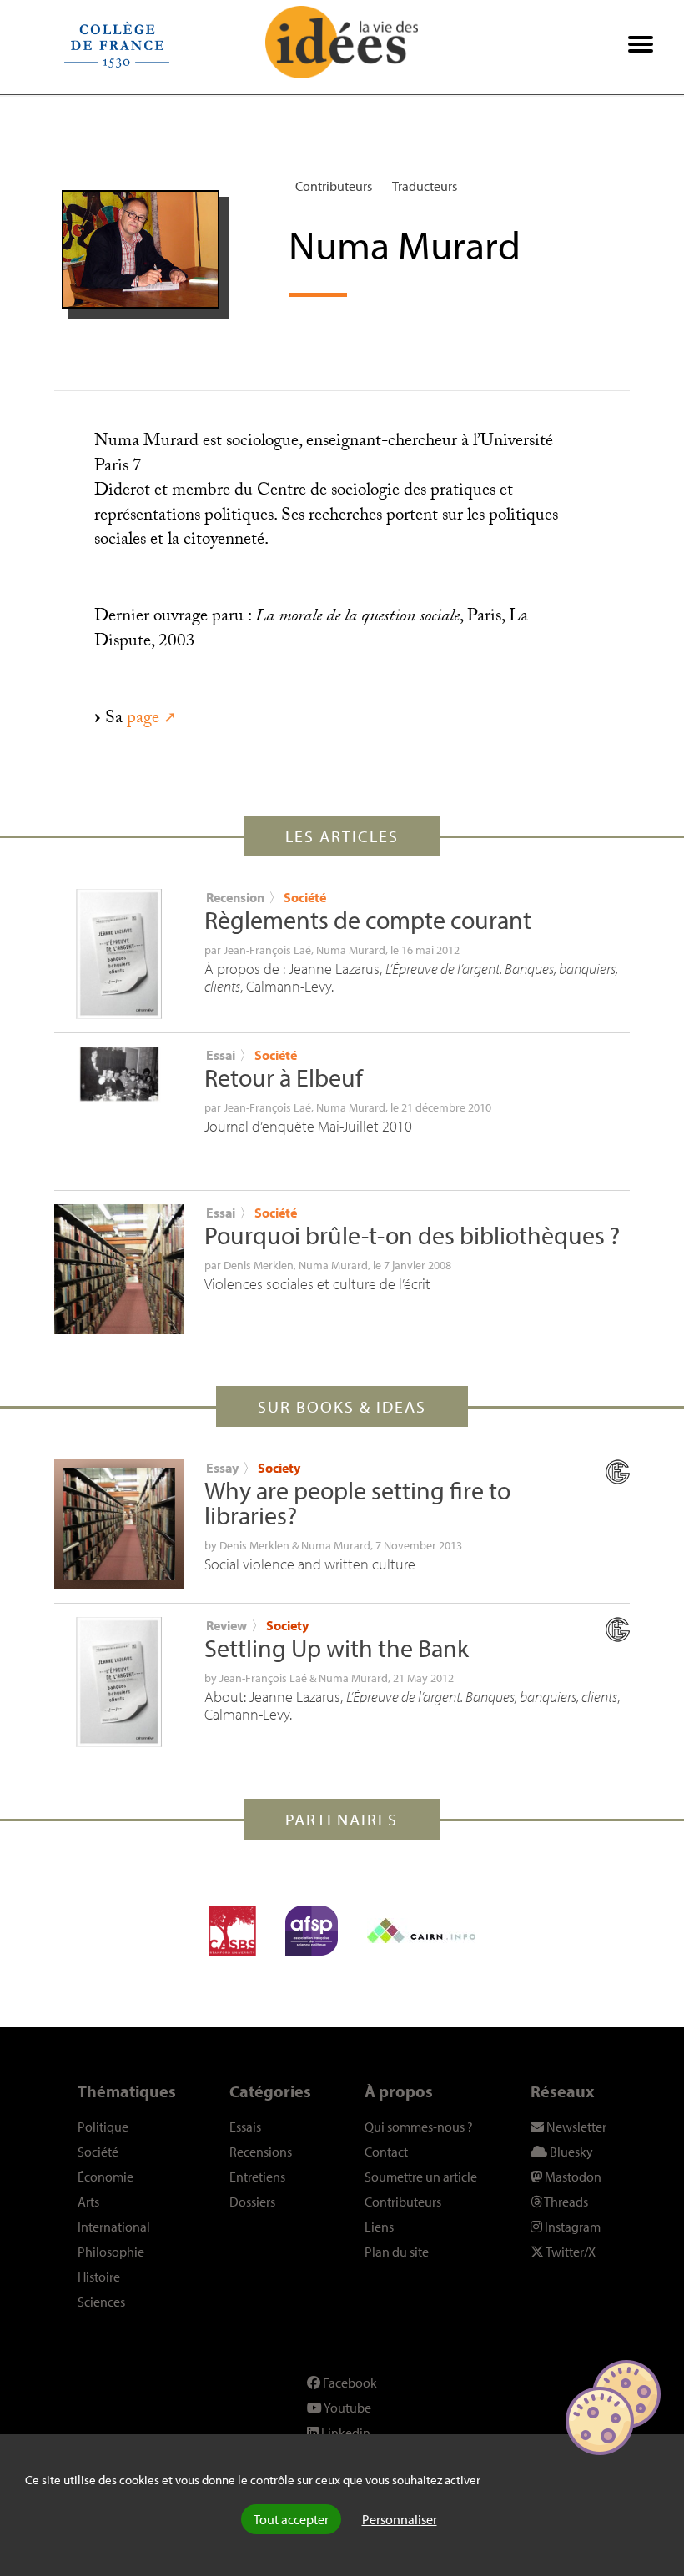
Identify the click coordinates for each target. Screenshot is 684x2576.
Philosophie (111, 2252)
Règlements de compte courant (368, 920)
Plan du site (397, 2252)
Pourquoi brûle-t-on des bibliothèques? (412, 1235)
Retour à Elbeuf (284, 1077)
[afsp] (312, 1931)
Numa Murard (351, 950)
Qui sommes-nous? (419, 2127)
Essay (222, 1468)
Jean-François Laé (267, 950)
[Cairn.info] (421, 1931)
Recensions (261, 2152)
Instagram (571, 2227)
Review (226, 1625)
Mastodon (572, 2177)
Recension (235, 897)
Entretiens (257, 2177)
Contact (386, 2152)
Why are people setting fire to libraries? (357, 1503)
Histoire (99, 2277)
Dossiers (252, 2202)
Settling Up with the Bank (337, 1648)
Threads (565, 2202)
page (143, 720)
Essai (221, 1055)
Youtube (347, 2408)
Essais (245, 2127)
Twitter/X (570, 2252)
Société (305, 897)
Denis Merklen (259, 1265)
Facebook (349, 2383)
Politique (103, 2127)
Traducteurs (425, 186)
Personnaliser (400, 2519)
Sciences (101, 2302)
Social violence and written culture (310, 1564)
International (114, 2227)
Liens (379, 2227)
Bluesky (570, 2152)
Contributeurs (334, 186)
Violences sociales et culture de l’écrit (317, 1284)
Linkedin (345, 2433)
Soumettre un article (421, 2177)
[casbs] (232, 1931)
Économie (106, 2177)
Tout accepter (291, 2519)
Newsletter (575, 2127)
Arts (88, 2202)
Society (279, 1468)
